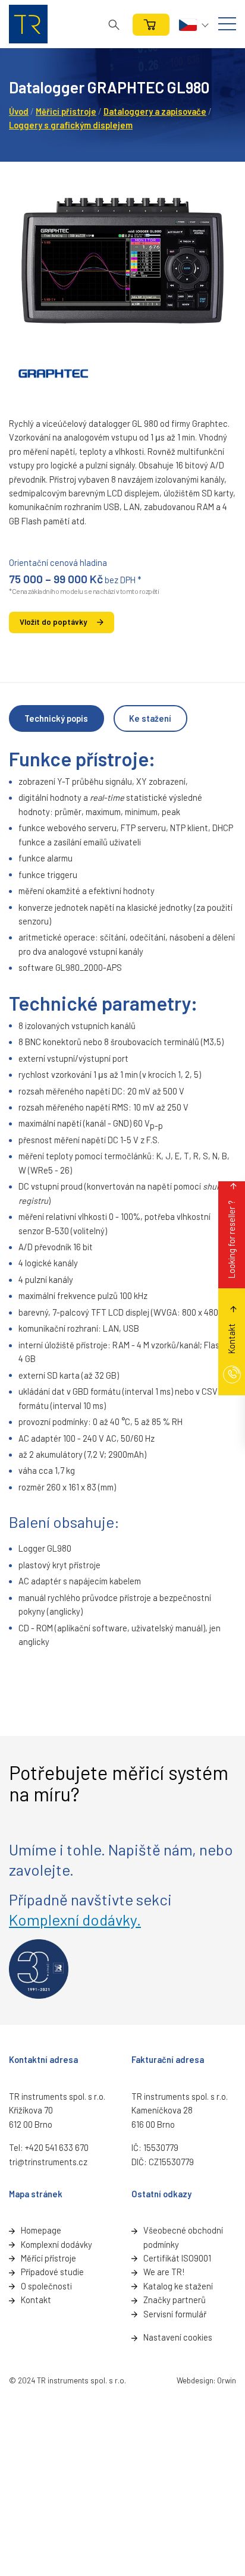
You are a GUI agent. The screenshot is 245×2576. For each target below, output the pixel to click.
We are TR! (164, 2272)
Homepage (41, 2230)
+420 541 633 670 (57, 2147)
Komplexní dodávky (56, 2244)
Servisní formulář (175, 2314)
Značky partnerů (175, 2300)
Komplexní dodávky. (75, 1919)
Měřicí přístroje (66, 111)
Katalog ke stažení (178, 2286)
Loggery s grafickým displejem (71, 125)
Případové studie (52, 2272)
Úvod (19, 111)
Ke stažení (150, 718)
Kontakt (36, 2300)
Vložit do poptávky (53, 622)
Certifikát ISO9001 (177, 2258)
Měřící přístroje (48, 2258)
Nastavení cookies (178, 2337)
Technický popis (56, 718)
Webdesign (195, 2380)
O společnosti (46, 2286)
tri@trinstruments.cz (48, 2162)
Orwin (227, 2380)
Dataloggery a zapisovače (155, 111)
